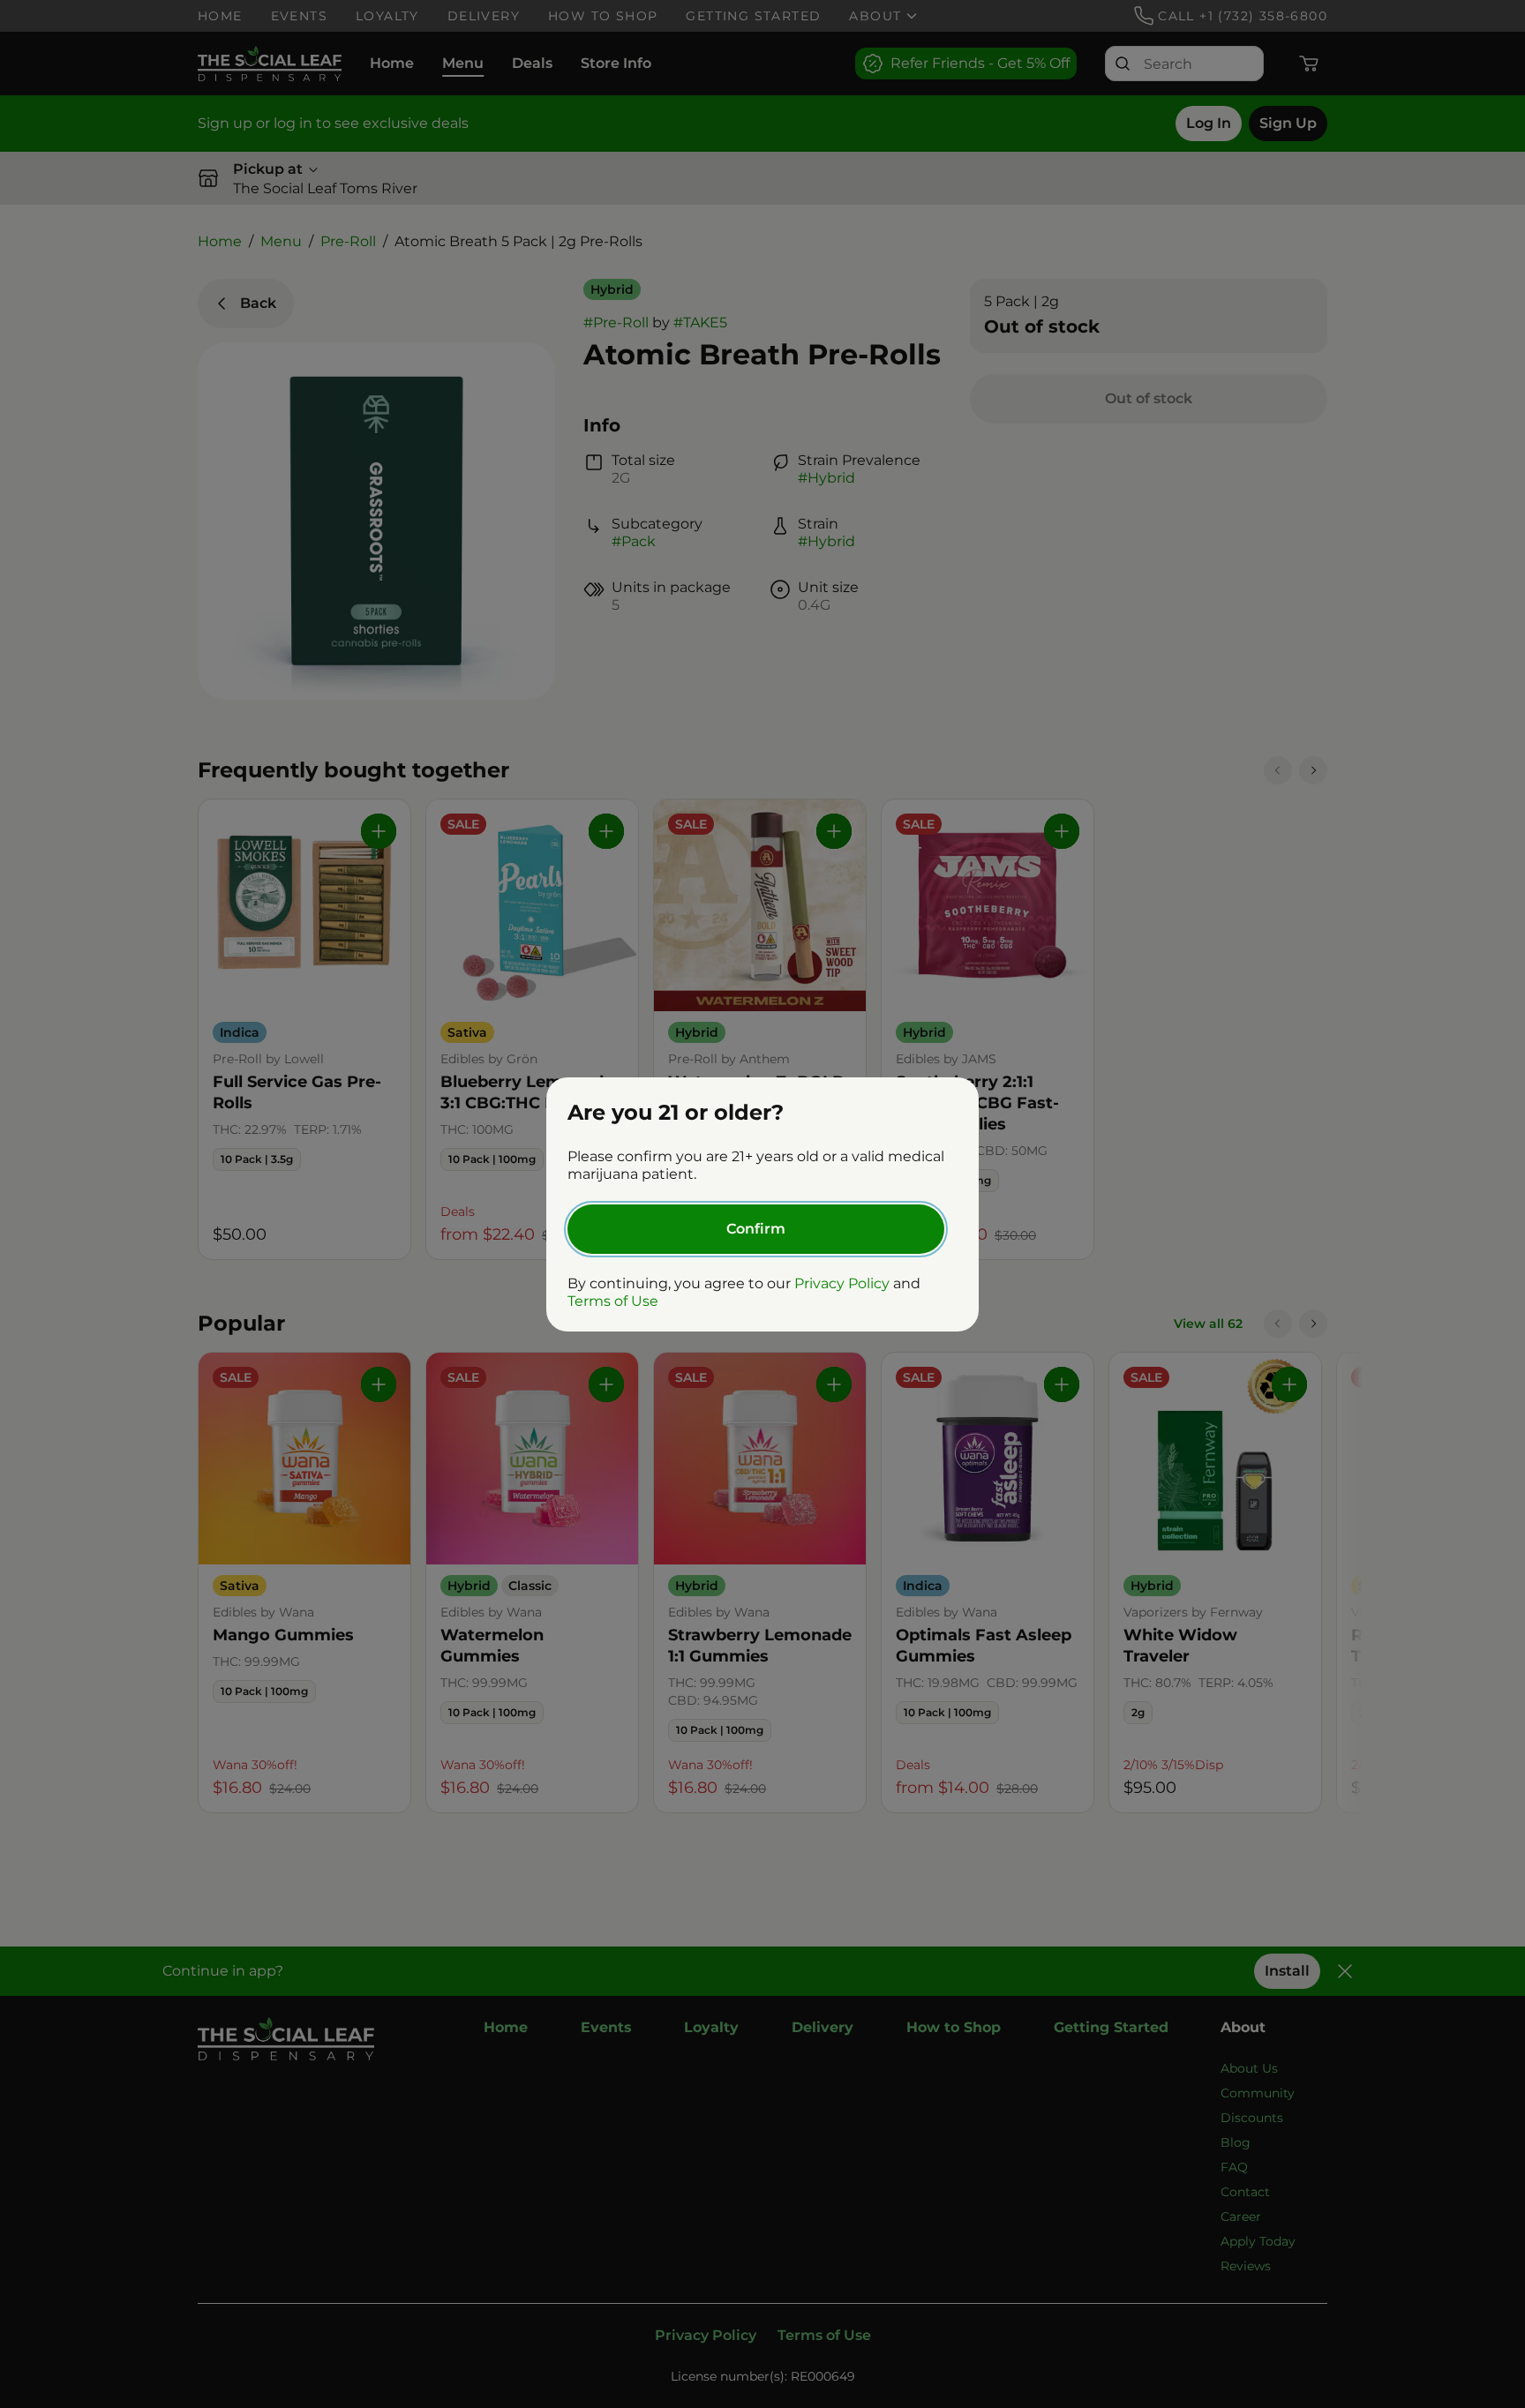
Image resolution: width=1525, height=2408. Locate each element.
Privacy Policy (842, 1283)
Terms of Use (613, 1301)
